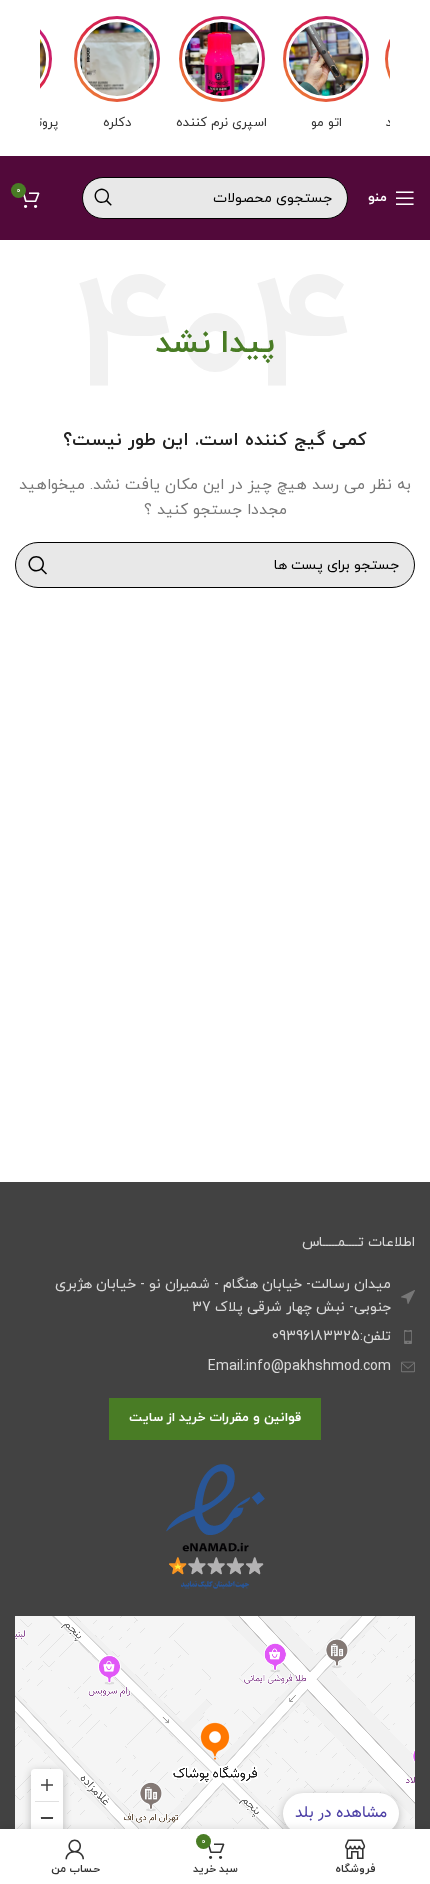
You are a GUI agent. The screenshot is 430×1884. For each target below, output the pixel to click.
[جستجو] (103, 198)
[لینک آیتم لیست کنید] (215, 1337)
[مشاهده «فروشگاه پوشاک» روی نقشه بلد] (215, 1741)
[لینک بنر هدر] (215, 78)
